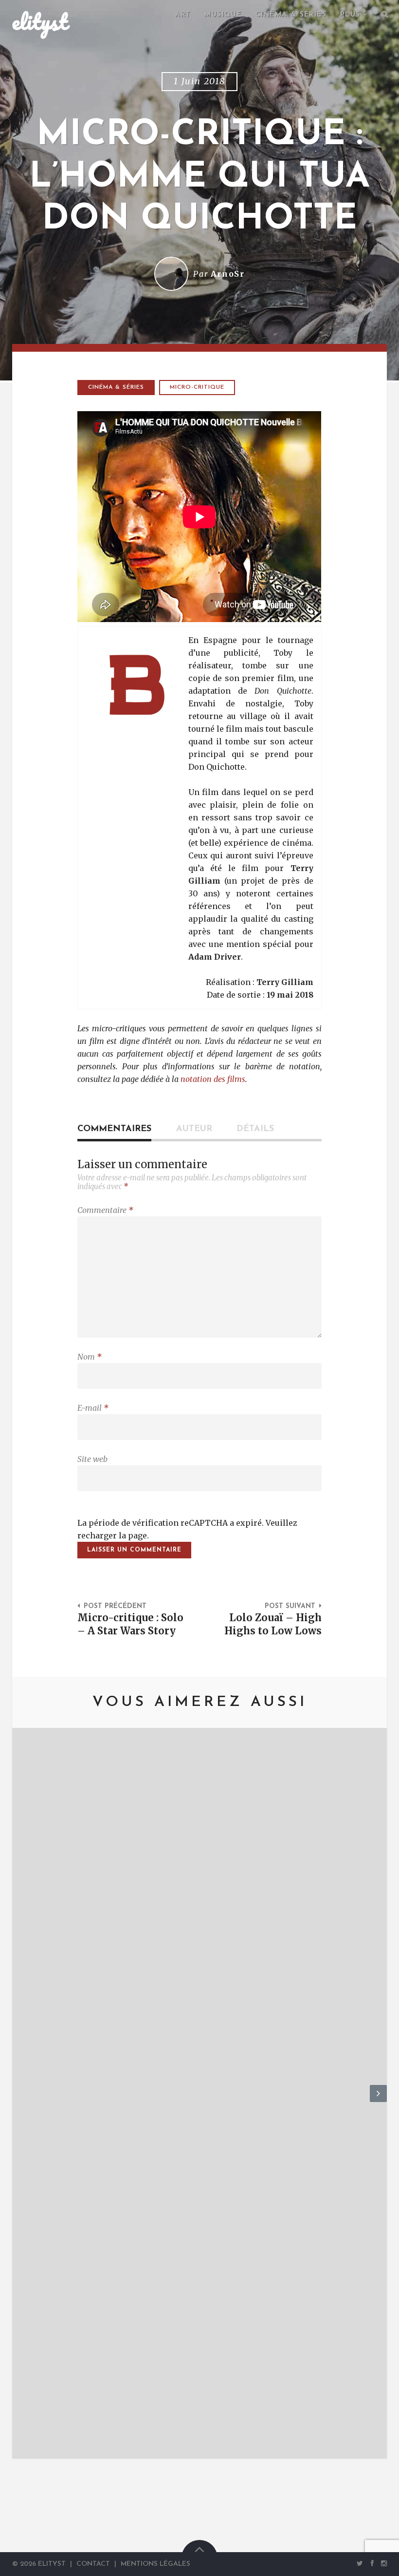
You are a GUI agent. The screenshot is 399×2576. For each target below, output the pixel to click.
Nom (90, 1357)
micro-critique (197, 387)
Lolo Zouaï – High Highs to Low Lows (273, 1624)
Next (378, 2102)
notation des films (213, 1079)
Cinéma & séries (291, 15)
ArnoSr (228, 274)
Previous (21, 2102)
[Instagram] (382, 2563)
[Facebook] (372, 2563)
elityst (40, 21)
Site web (92, 1459)
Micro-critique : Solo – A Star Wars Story (130, 1624)
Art (183, 15)
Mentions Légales (155, 2564)
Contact (93, 2564)
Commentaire (105, 1210)
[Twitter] (360, 2563)
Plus (350, 15)
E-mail (93, 1408)
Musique (223, 15)
